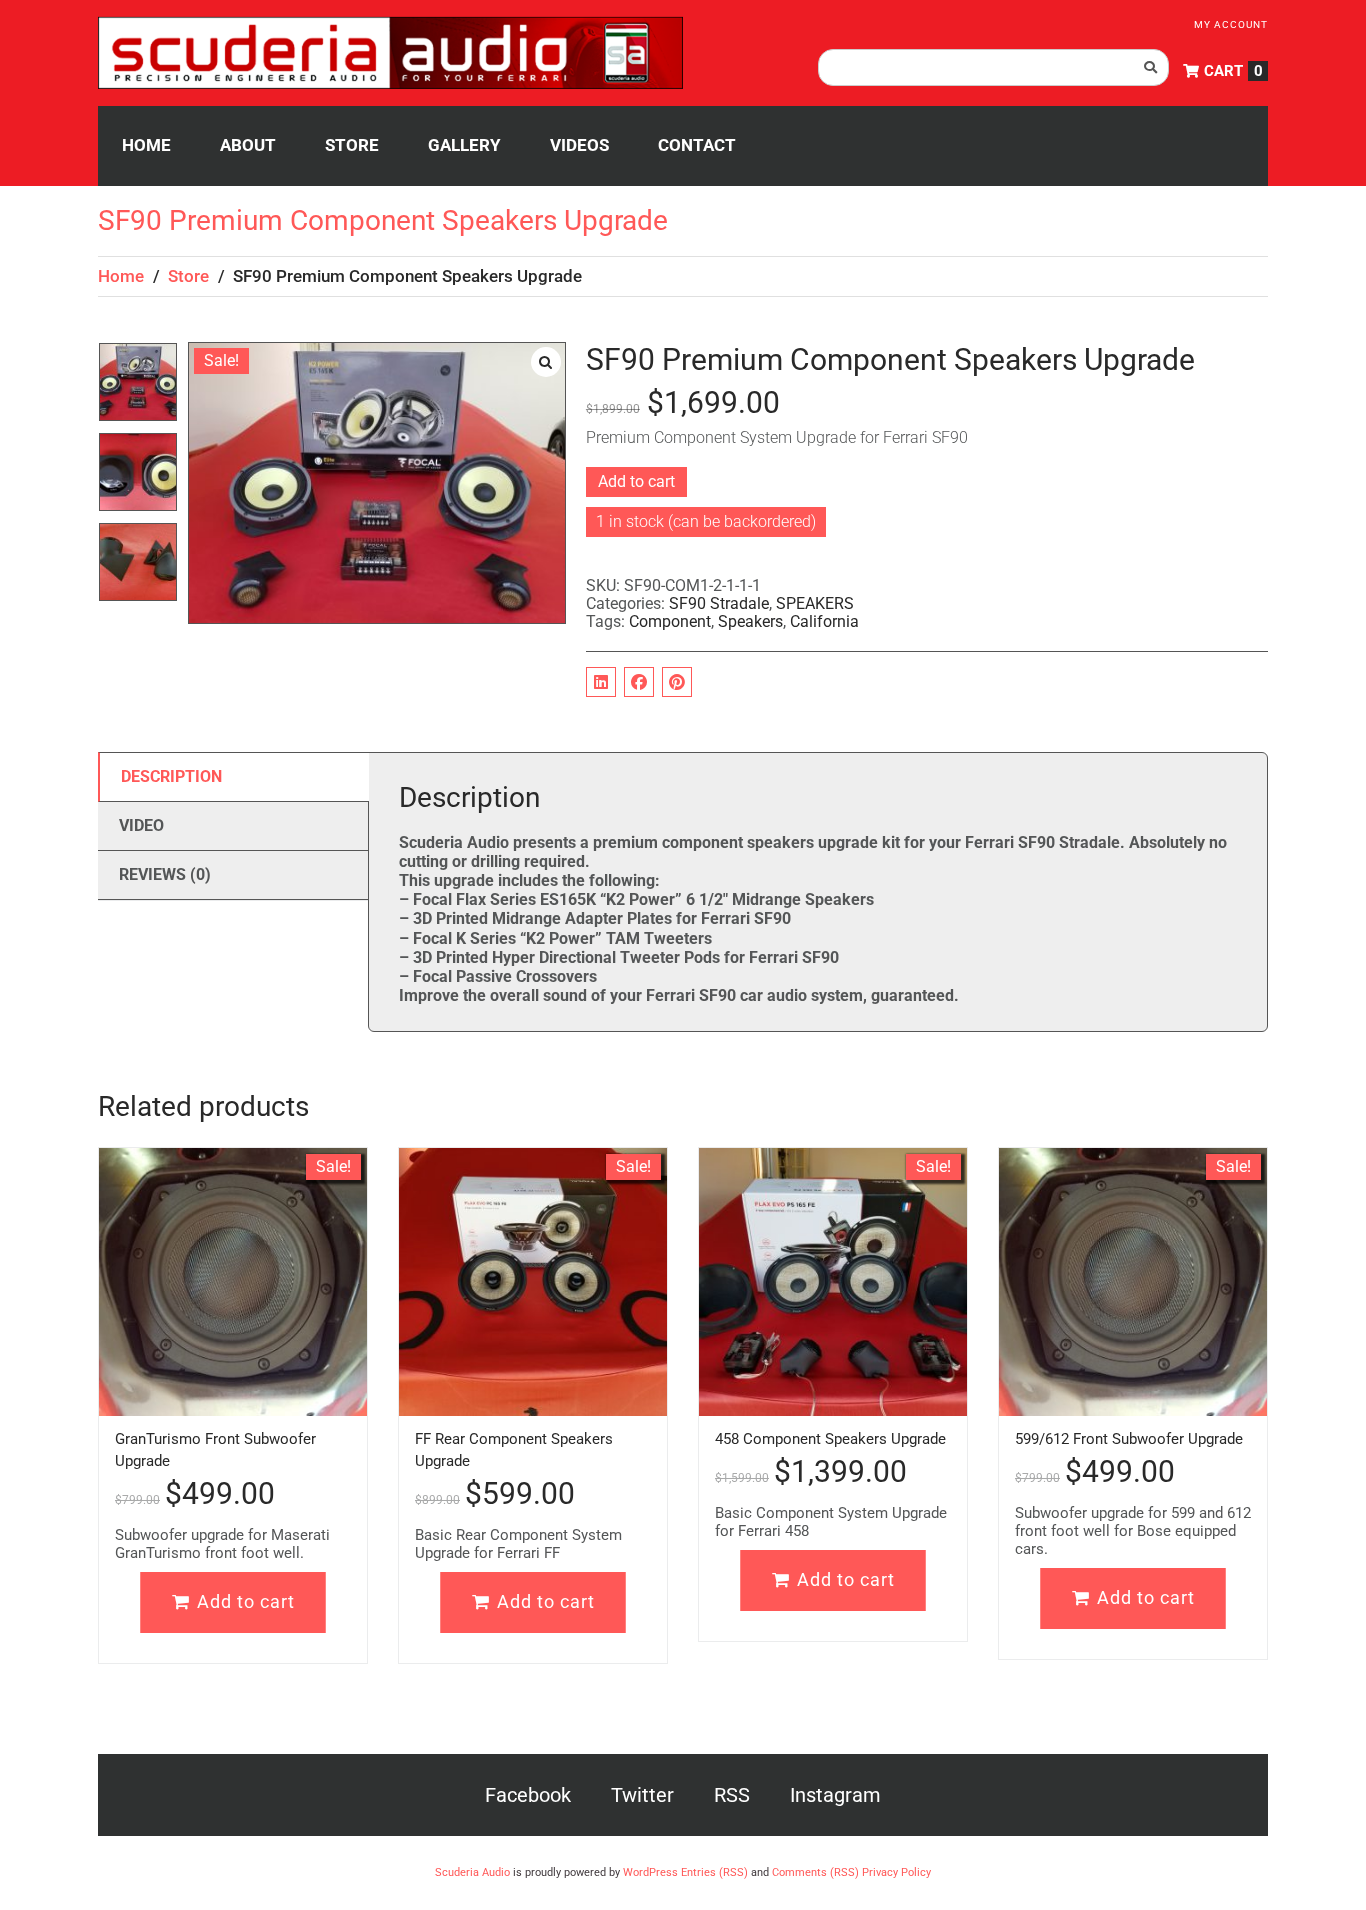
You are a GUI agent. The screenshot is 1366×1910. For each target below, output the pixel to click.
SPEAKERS (815, 603)
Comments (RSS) (815, 1872)
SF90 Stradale (719, 603)
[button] (546, 362)
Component (670, 621)
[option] (138, 387)
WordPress (650, 1872)
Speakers (750, 621)
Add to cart (636, 481)
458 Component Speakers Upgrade (830, 1439)
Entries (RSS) (714, 1872)
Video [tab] (141, 825)
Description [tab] (171, 776)
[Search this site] (993, 67)
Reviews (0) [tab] (165, 874)
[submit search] (1151, 67)
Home (121, 276)
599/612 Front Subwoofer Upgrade (1129, 1439)
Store (188, 276)
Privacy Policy (896, 1872)
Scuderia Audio (472, 1872)
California (824, 621)
